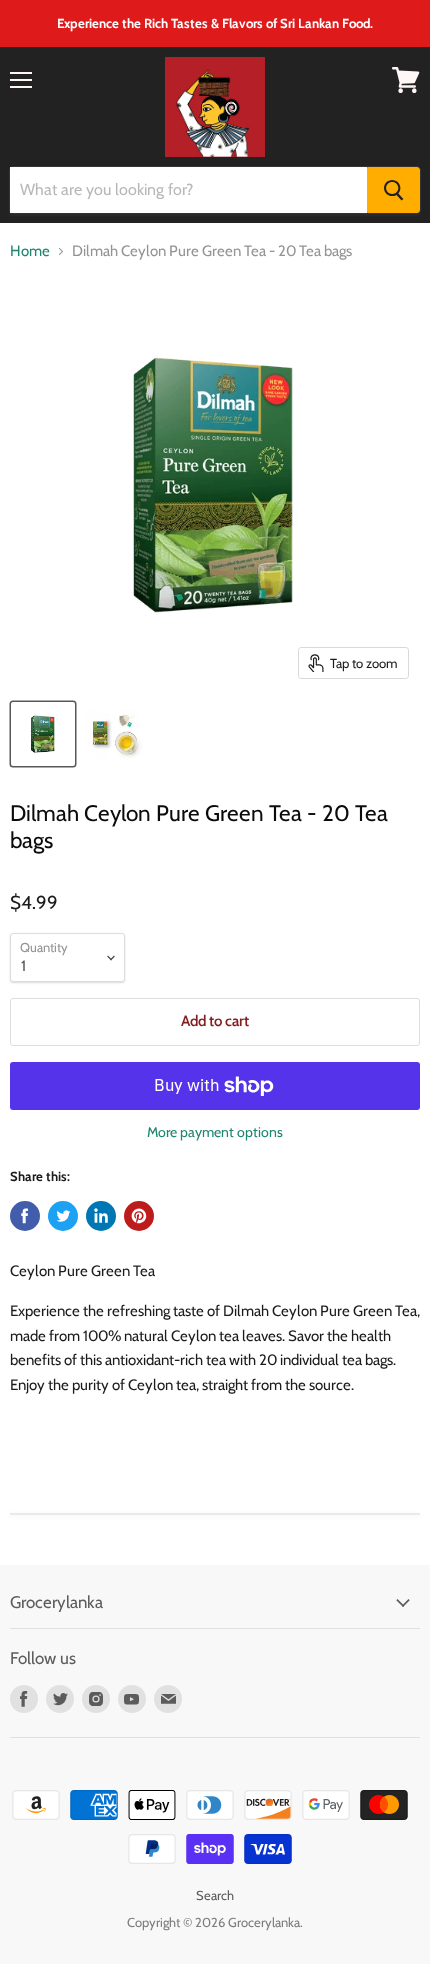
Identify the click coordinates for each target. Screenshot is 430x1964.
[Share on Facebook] (25, 1216)
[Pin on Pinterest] (139, 1216)
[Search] (393, 190)
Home (30, 251)
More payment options (215, 1132)
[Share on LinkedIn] (101, 1216)
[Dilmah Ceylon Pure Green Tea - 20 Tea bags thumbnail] (43, 734)
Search (215, 1895)
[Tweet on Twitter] (63, 1216)
